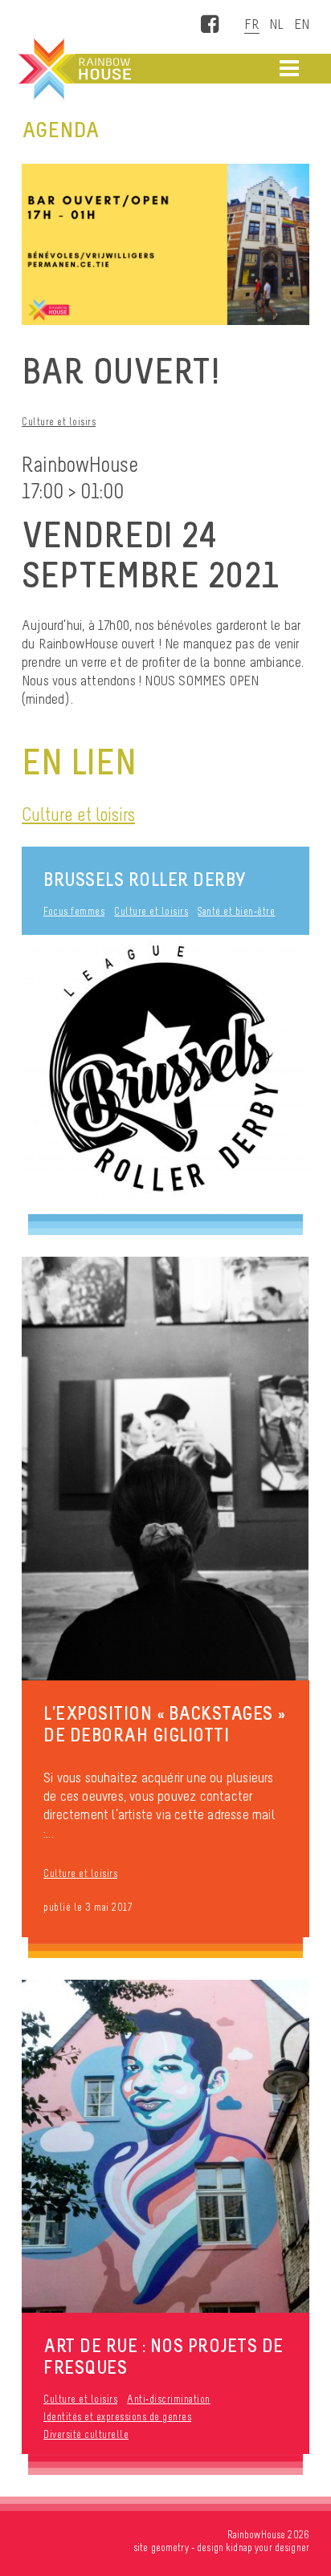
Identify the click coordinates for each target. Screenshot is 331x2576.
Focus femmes (74, 911)
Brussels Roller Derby (145, 879)
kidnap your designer (268, 2548)
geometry (170, 2548)
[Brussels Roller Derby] (165, 1075)
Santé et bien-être (236, 911)
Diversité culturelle (86, 2434)
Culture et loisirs (59, 422)
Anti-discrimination (169, 2399)
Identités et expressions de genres (117, 2417)
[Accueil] (73, 69)
